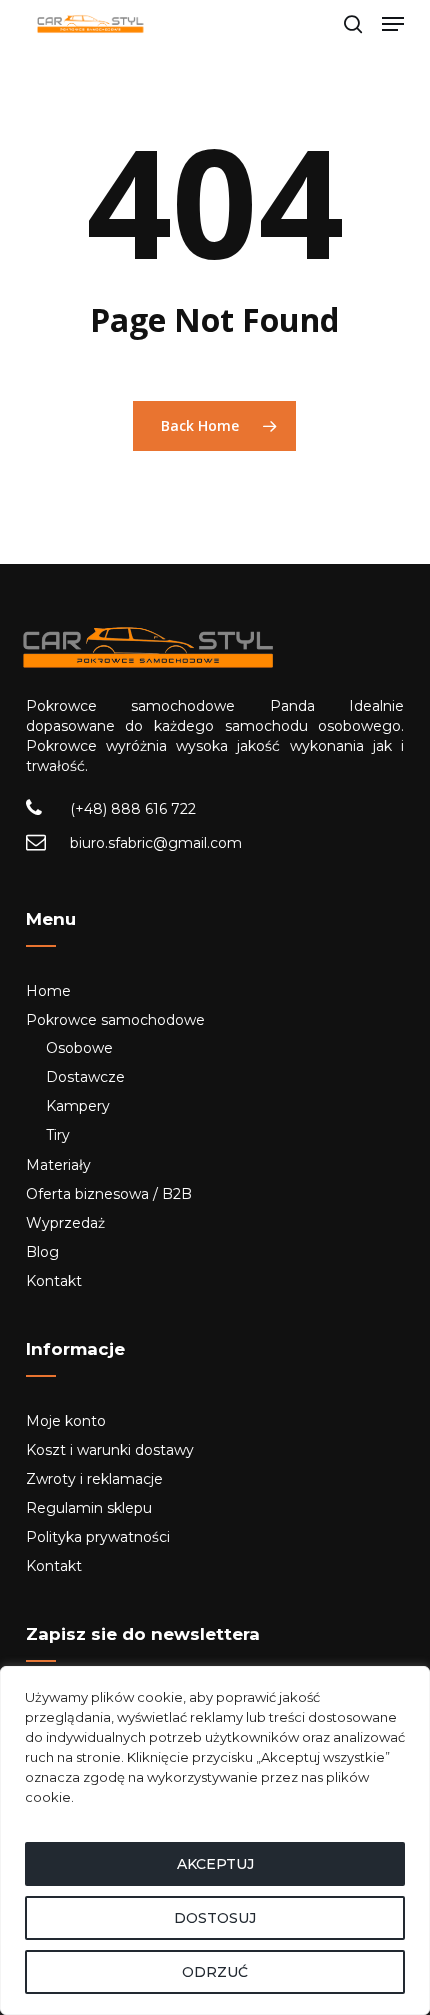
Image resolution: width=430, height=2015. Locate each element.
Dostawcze (85, 1077)
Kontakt (54, 1281)
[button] (393, 24)
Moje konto (66, 1421)
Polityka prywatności (98, 1537)
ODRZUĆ (215, 1972)
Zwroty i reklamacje (94, 1479)
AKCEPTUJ (215, 1864)
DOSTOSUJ (215, 1918)
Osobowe (79, 1048)
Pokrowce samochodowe (115, 1020)
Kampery (78, 1106)
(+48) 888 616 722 (133, 809)
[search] (353, 24)
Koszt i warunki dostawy (110, 1450)
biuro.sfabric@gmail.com (156, 843)
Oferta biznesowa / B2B (109, 1194)
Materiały (58, 1165)
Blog (42, 1252)
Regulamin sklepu (89, 1508)
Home (48, 991)
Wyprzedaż (65, 1223)
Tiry (58, 1135)
